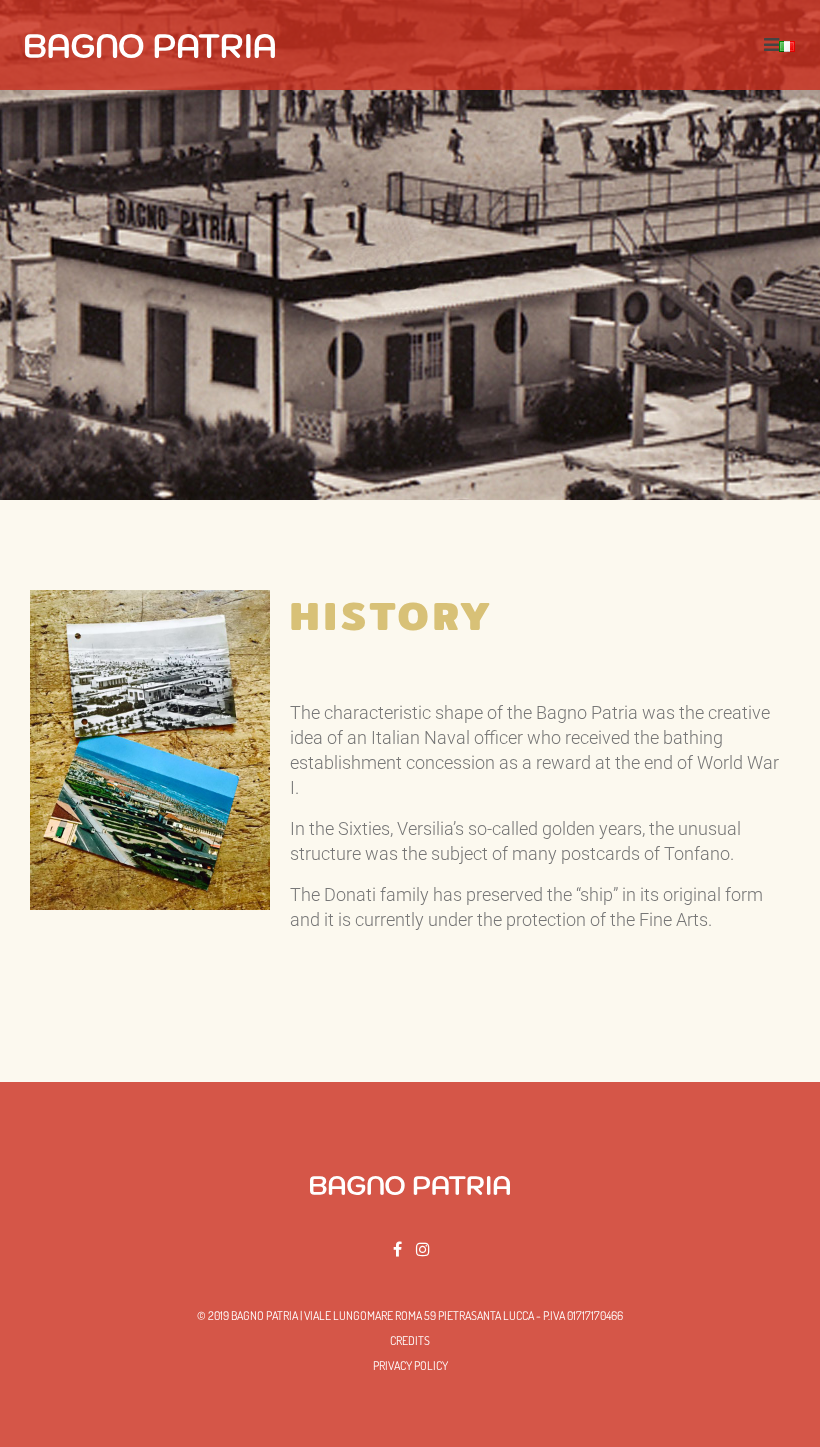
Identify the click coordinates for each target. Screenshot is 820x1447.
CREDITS (410, 1340)
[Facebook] (397, 1249)
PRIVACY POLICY (410, 1365)
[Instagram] (423, 1249)
